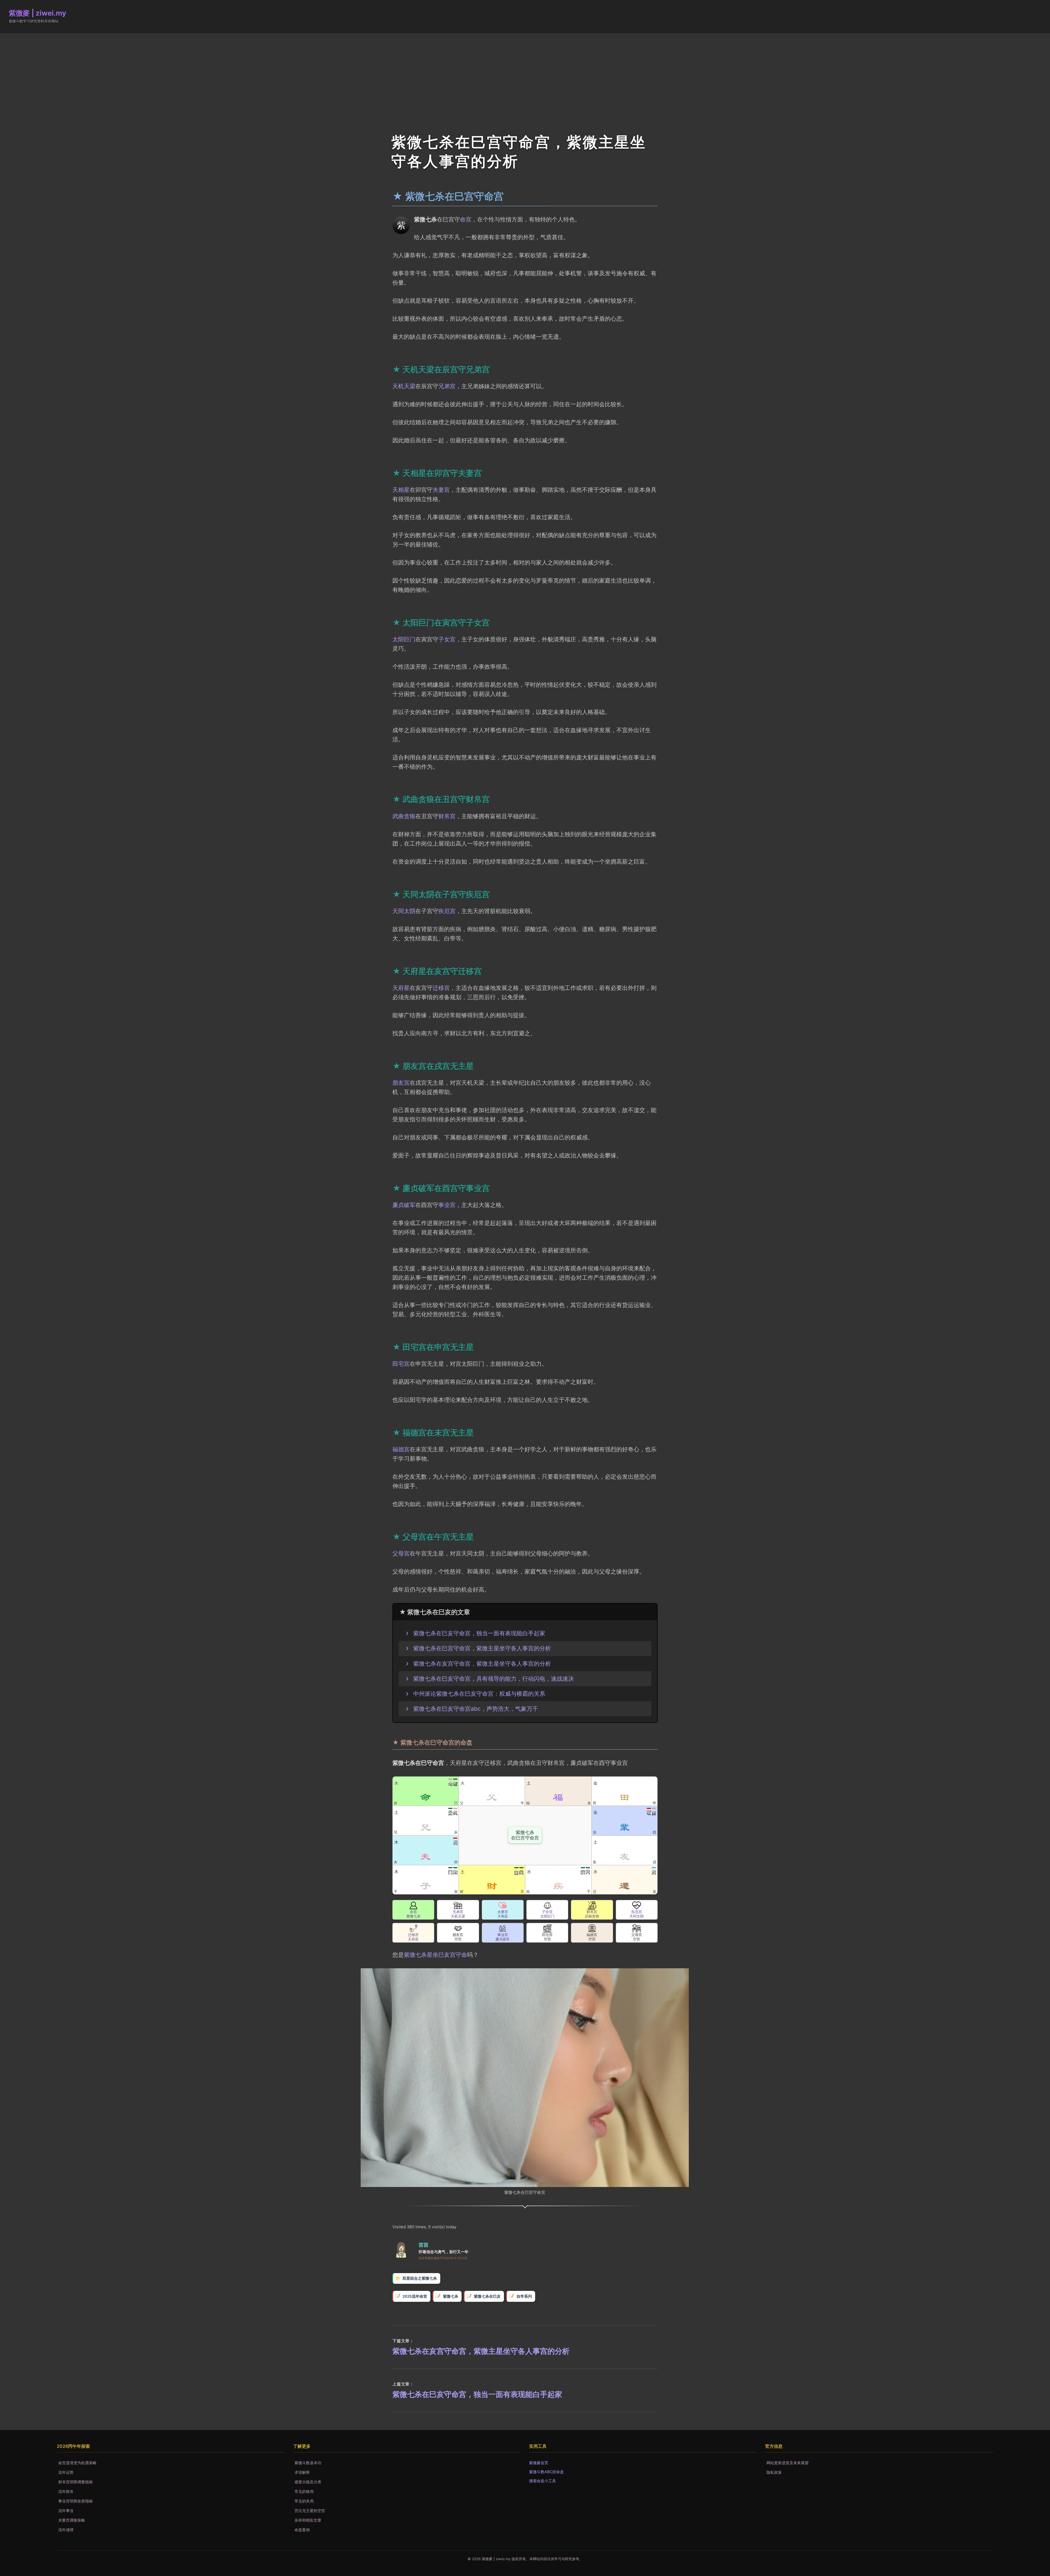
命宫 (466, 219)
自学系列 (524, 2296)
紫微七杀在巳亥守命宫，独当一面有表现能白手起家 (479, 1633)
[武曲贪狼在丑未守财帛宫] (592, 1905)
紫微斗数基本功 (308, 2463)
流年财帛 (66, 2491)
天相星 (401, 490)
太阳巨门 (404, 639)
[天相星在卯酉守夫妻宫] (503, 1905)
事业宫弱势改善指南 (75, 2501)
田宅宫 (401, 1364)
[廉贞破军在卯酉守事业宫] (503, 1928)
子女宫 (447, 639)
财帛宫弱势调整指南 (75, 2482)
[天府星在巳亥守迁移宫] (413, 1928)
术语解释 (302, 2472)
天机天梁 (404, 386)
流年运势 (66, 2472)
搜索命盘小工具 (542, 2481)
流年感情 (66, 2530)
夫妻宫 (441, 490)
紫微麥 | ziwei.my (37, 13)
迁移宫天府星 (413, 1937)
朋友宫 (401, 1083)
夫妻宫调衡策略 (72, 2520)
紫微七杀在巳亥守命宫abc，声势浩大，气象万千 (476, 1709)
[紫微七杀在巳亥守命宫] (413, 1905)
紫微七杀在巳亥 (487, 2296)
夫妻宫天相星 (503, 1914)
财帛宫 (447, 816)
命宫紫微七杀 (413, 1914)
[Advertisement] (525, 74)
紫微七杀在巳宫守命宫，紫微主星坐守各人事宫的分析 (482, 1648)
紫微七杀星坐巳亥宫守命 (435, 1955)
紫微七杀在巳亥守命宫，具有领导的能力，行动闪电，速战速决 (494, 1679)
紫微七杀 (451, 2296)
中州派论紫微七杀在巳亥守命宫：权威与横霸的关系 (479, 1694)
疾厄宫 (447, 911)
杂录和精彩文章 (308, 2520)
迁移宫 (441, 988)
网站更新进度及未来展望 (787, 2463)
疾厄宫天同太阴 (637, 1914)
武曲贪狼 (404, 816)
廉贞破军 (404, 1205)
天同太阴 (404, 911)
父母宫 (401, 1553)
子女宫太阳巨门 (547, 1914)
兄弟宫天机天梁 (458, 1914)
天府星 (401, 988)
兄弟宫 (447, 386)
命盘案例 (302, 2530)
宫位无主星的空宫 (310, 2511)
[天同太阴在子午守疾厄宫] (637, 1905)
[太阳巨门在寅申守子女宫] (547, 1905)
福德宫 (401, 1449)
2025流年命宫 (415, 2296)
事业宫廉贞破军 (503, 1937)
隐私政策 (774, 2472)
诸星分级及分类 (308, 2482)
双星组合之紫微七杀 (420, 2278)
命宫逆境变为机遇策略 (77, 2463)
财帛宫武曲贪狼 (592, 1914)
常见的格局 (304, 2491)
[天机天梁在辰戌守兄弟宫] (458, 1905)
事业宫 (447, 1205)
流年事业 (66, 2511)
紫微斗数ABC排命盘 (546, 2472)
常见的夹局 (304, 2501)
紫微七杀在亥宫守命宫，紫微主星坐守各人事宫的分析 (482, 1663)
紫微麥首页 (539, 2463)
